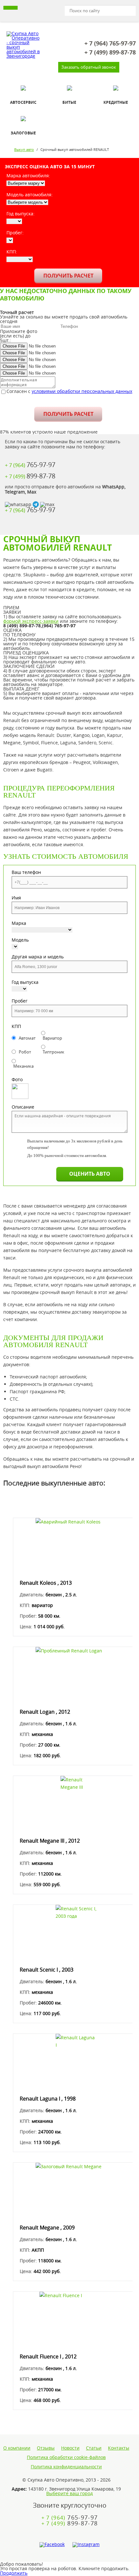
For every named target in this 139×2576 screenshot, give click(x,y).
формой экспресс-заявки (31, 621)
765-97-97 (110, 44)
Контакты (119, 2448)
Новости (70, 2448)
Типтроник (53, 1052)
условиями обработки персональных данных (82, 391)
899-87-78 (110, 53)
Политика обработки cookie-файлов (66, 2457)
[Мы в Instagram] (86, 2545)
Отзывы (46, 2448)
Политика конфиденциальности (66, 2467)
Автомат (27, 1038)
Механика (23, 1066)
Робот (25, 1052)
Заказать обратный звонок (89, 67)
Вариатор (52, 1038)
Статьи (94, 2448)
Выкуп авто (24, 149)
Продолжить (14, 2573)
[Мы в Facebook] (52, 2545)
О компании (17, 2448)
